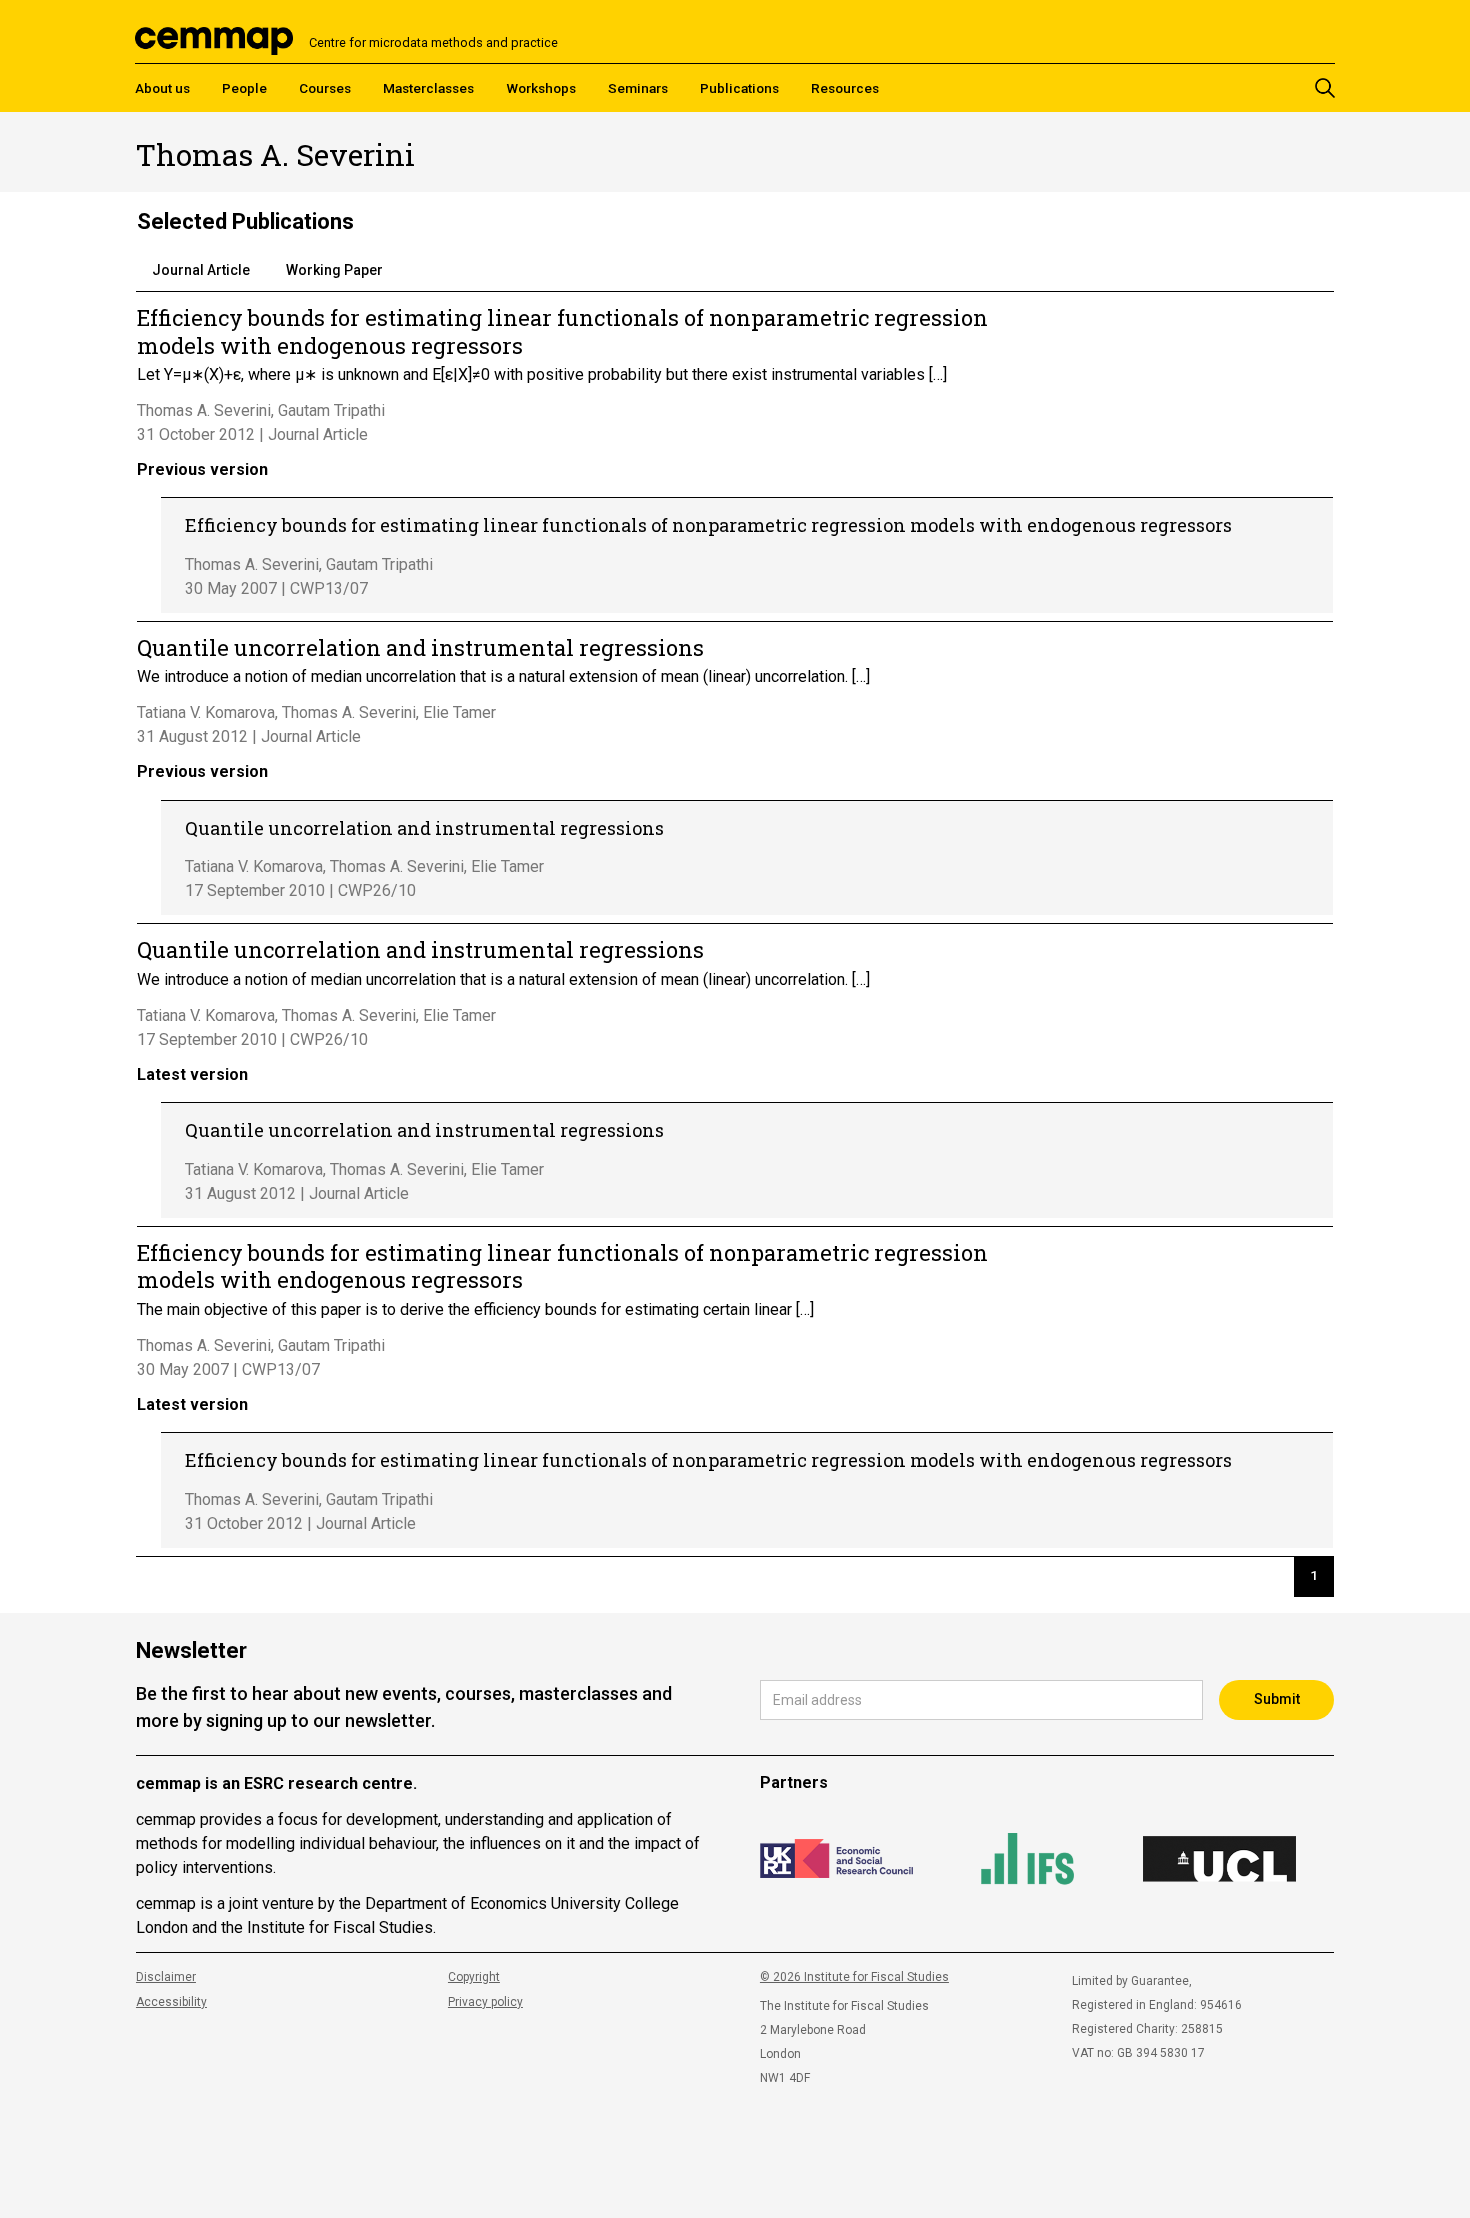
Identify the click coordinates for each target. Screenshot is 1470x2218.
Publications (739, 88)
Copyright (474, 1977)
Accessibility (171, 2002)
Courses (325, 88)
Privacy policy (485, 2002)
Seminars (638, 88)
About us (162, 88)
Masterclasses (428, 88)
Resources (845, 88)
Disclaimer (166, 1977)
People (244, 88)
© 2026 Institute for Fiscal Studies (854, 1977)
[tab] (201, 271)
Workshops (541, 88)
